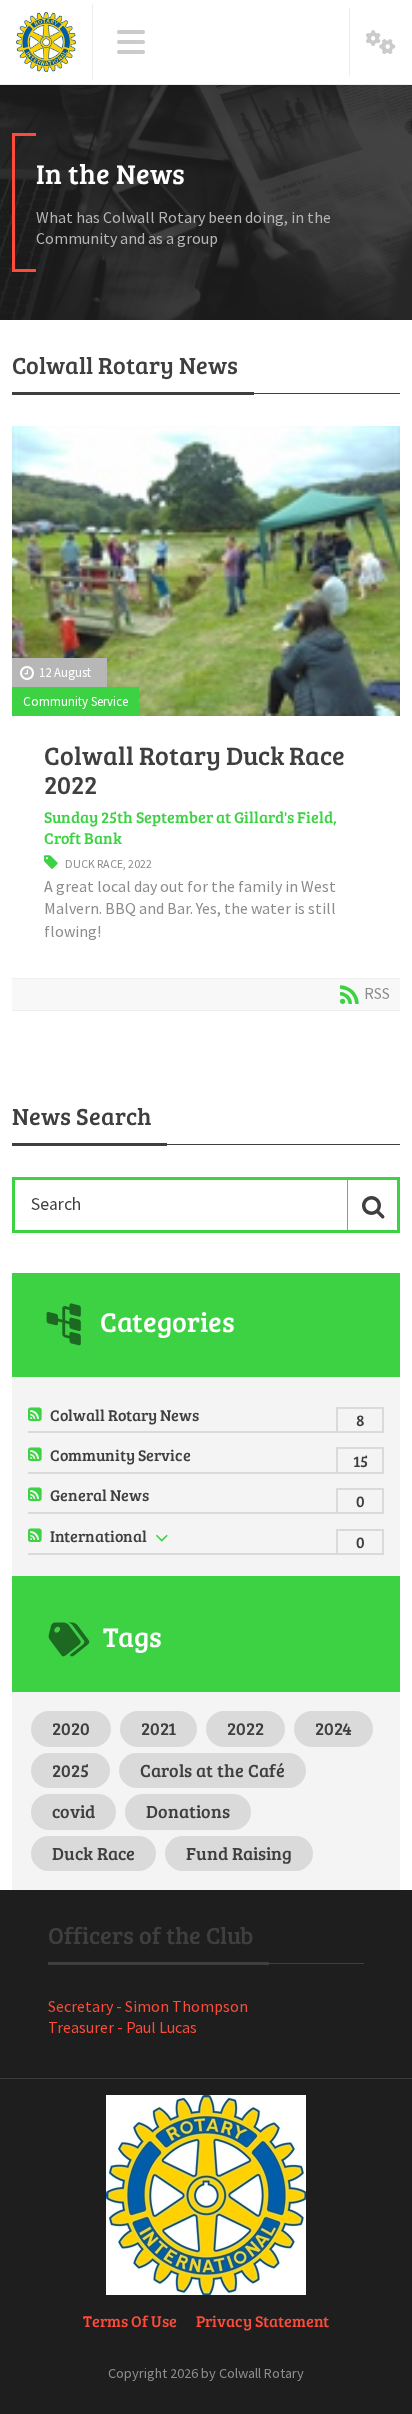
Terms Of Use (130, 2320)
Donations (188, 1811)
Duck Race (94, 863)
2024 (333, 1728)
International (98, 1535)
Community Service (75, 701)
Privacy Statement (262, 2320)
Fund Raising (239, 1853)
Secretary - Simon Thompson (148, 2006)
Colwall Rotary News (124, 1414)
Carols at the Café (212, 1770)
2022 (140, 863)
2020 (71, 1728)
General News (99, 1494)
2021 (158, 1728)
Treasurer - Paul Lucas (122, 2027)
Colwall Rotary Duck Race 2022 (194, 769)
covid (73, 1811)
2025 (70, 1770)
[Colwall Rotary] (46, 42)
